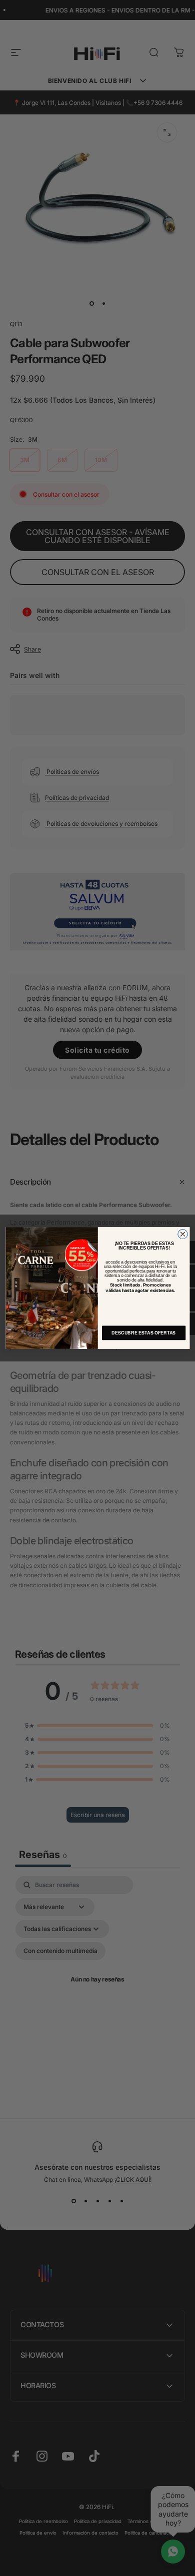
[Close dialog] (182, 1234)
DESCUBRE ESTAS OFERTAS (143, 1333)
